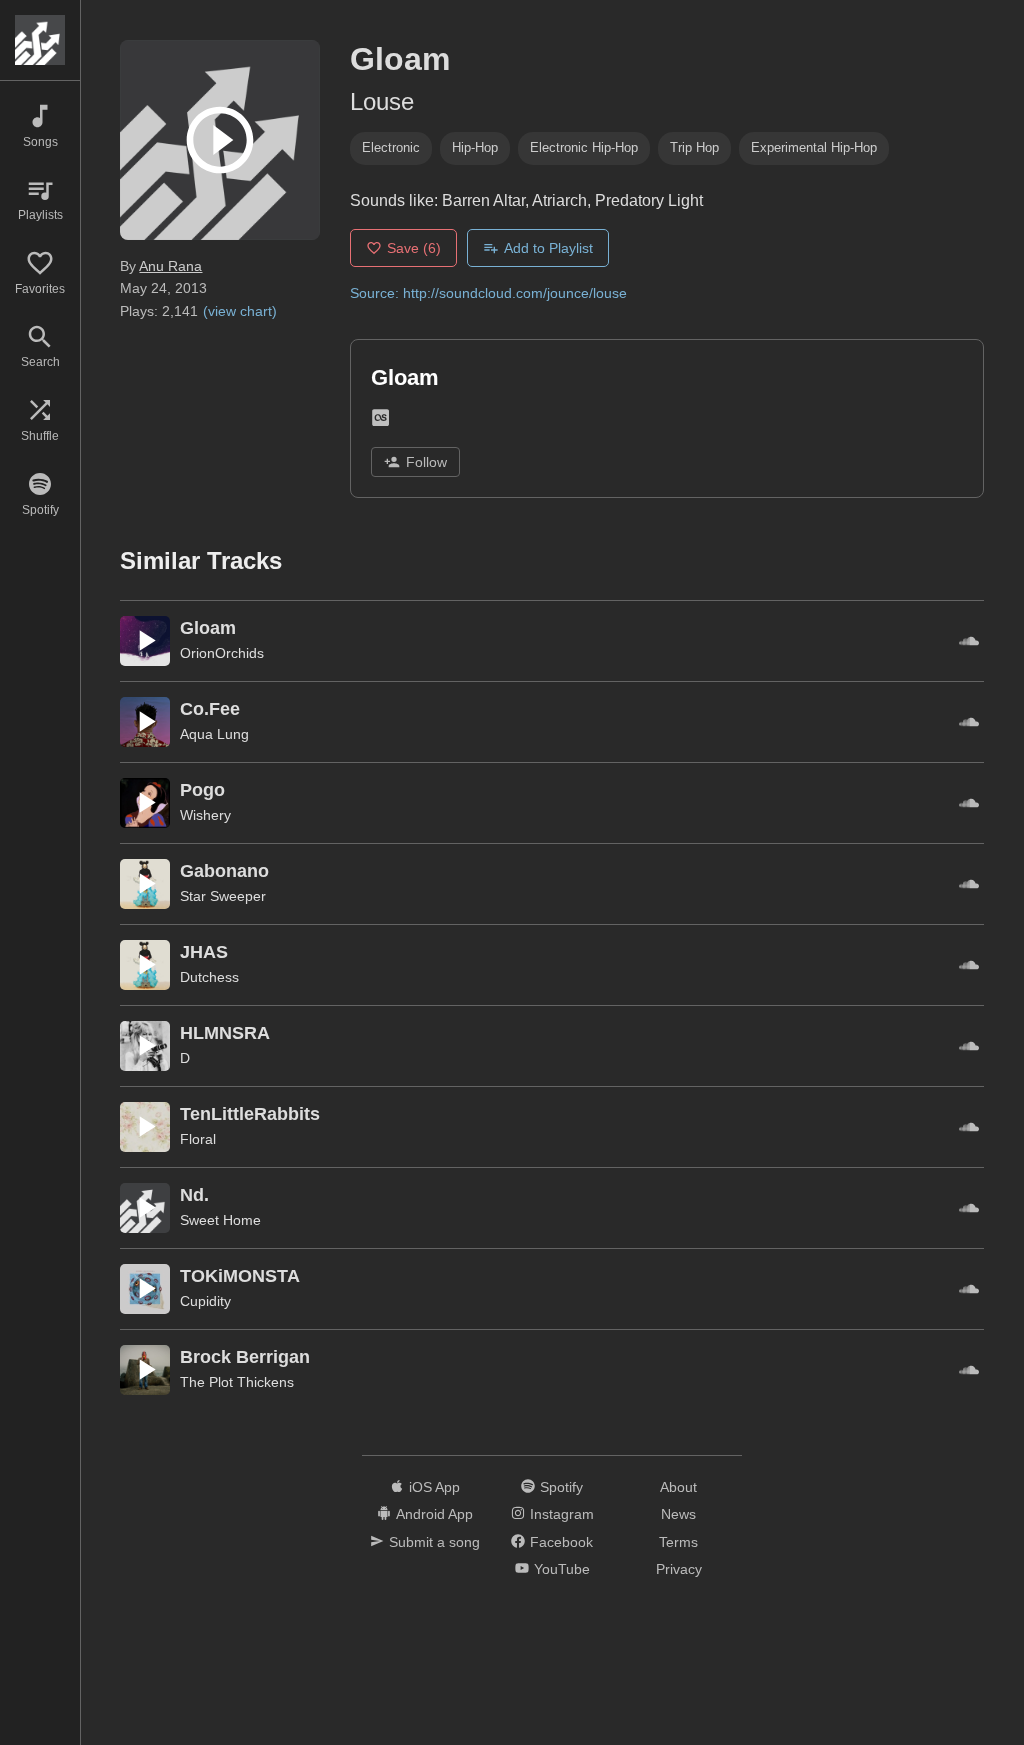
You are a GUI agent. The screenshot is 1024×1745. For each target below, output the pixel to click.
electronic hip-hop (584, 147)
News (678, 1514)
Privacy (679, 1569)
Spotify (561, 1487)
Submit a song (434, 1542)
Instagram (562, 1514)
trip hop (694, 147)
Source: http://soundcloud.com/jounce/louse (488, 293)
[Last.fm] (380, 421)
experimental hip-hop (814, 147)
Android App (434, 1514)
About (678, 1487)
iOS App (434, 1487)
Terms (678, 1542)
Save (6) (414, 248)
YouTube (562, 1569)
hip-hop (475, 147)
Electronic (391, 147)
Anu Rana (170, 266)
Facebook (561, 1542)
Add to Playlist (548, 248)
